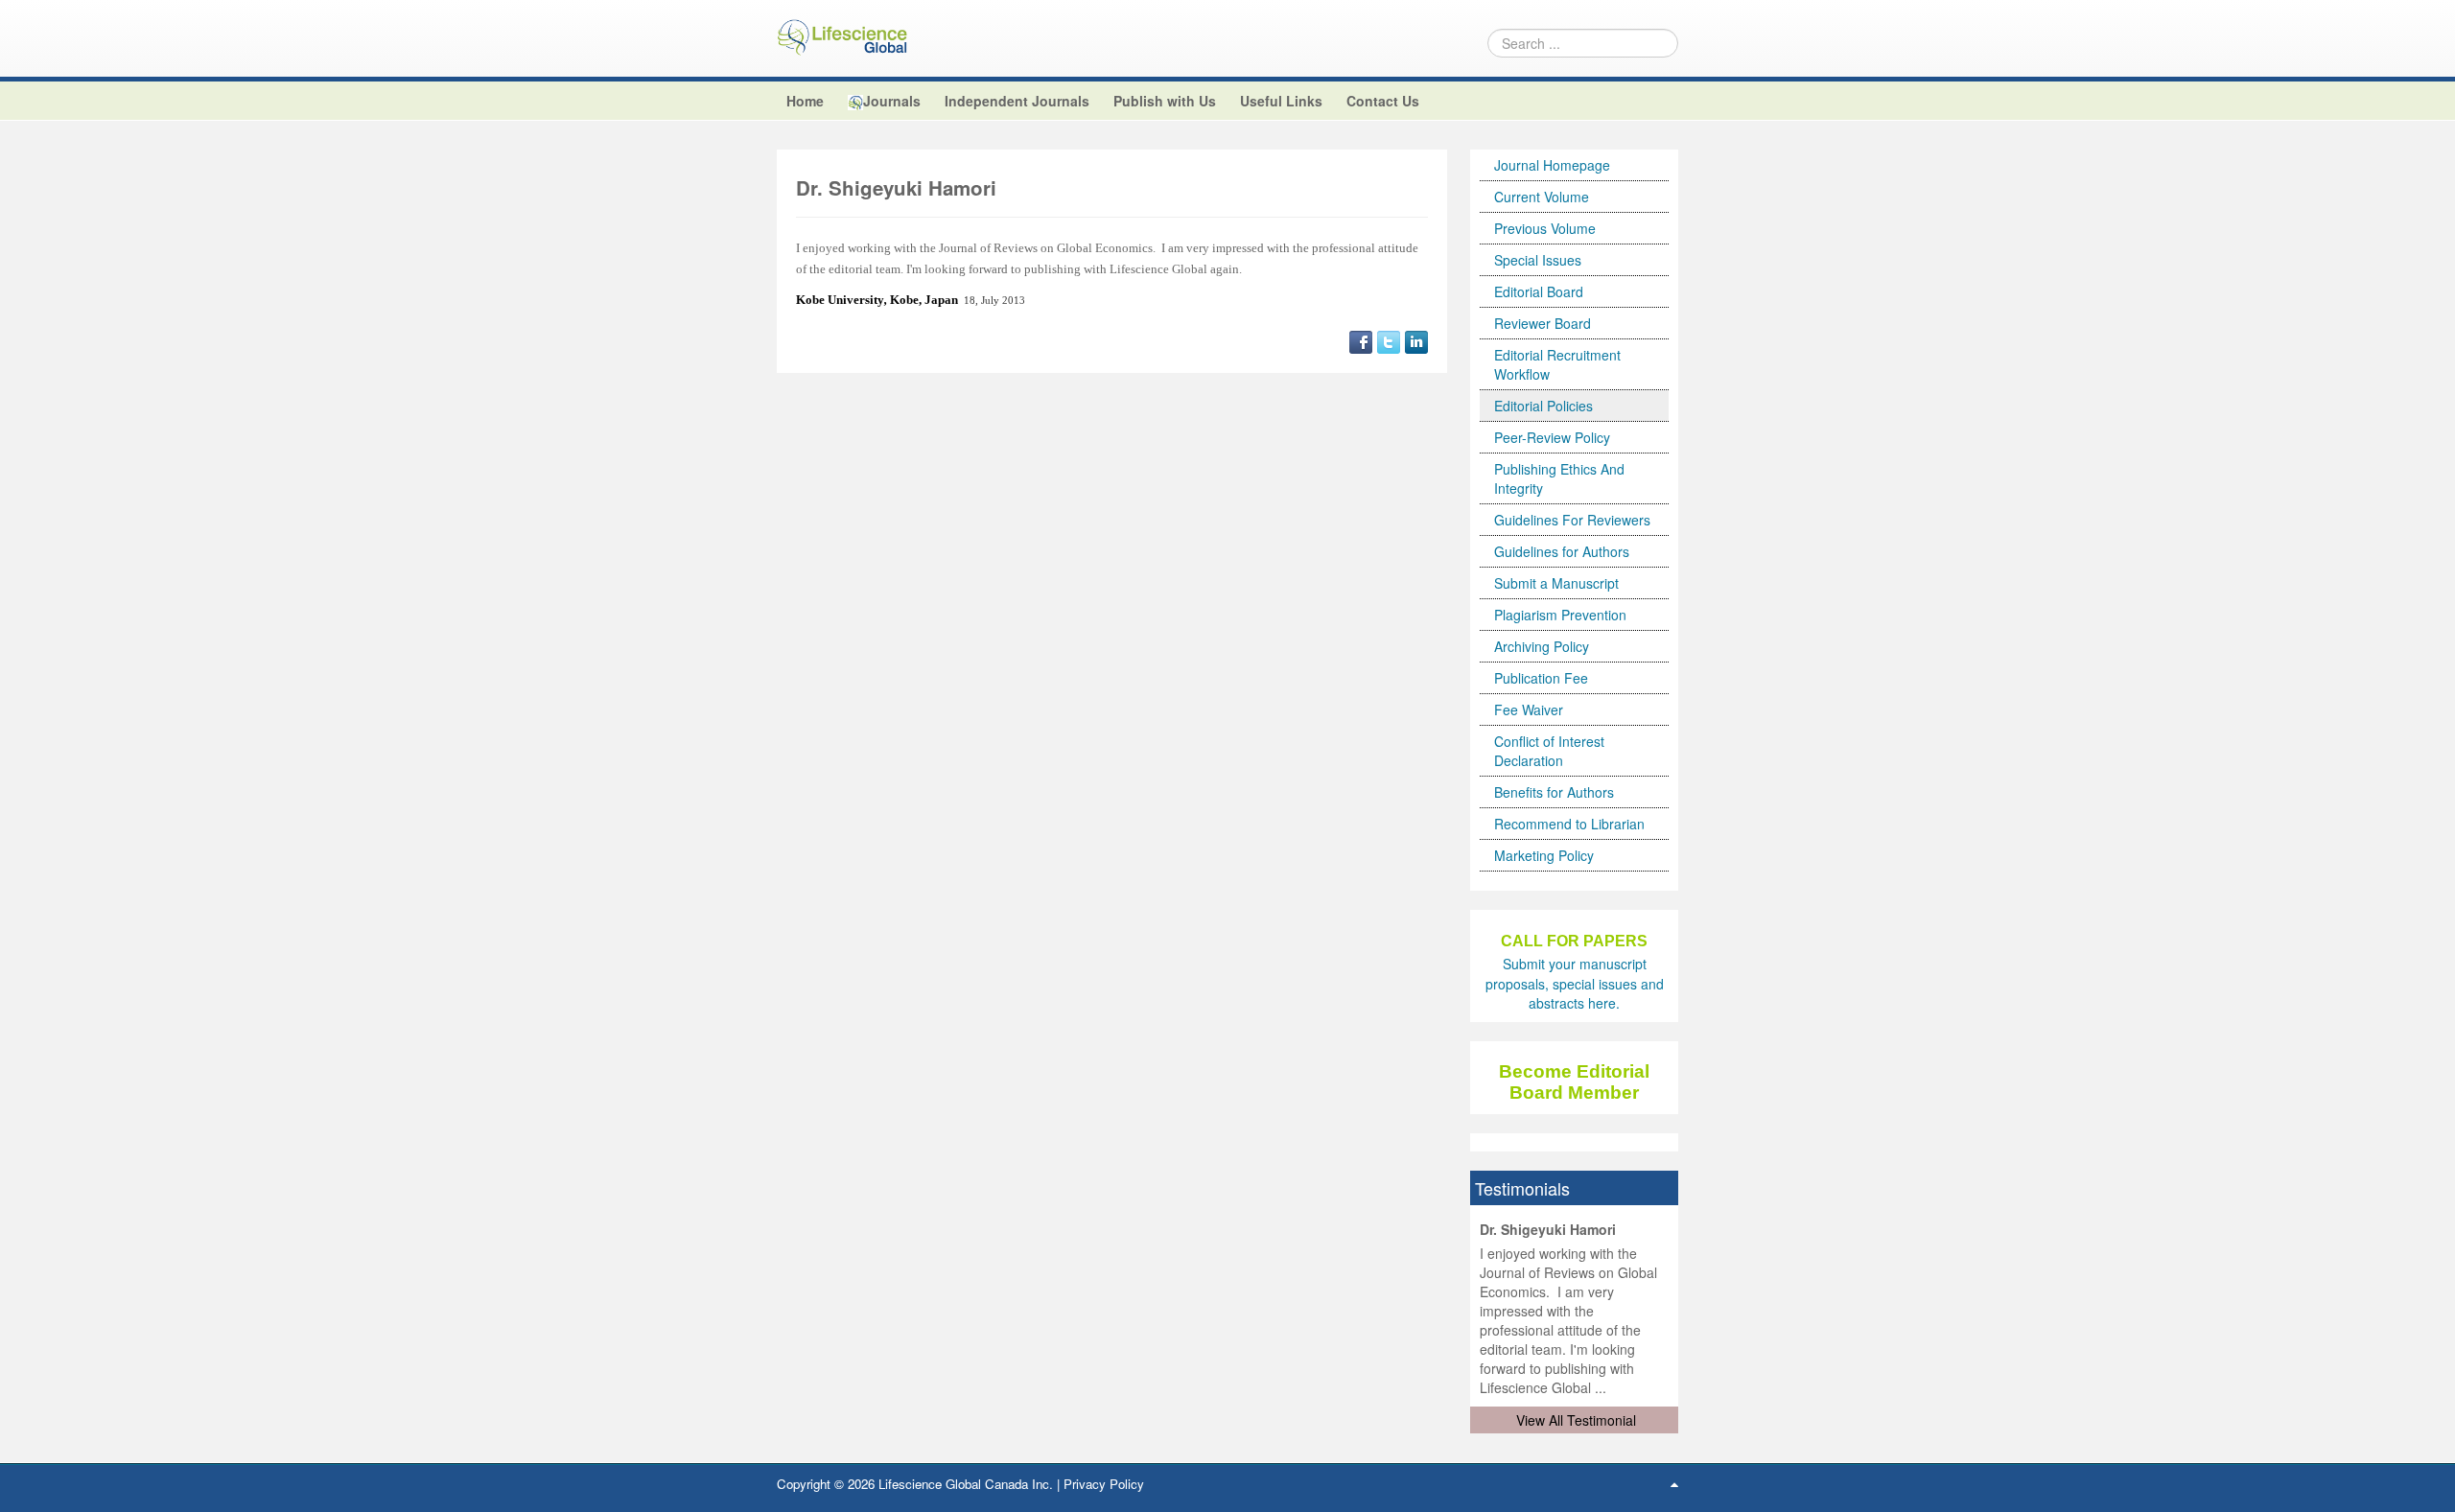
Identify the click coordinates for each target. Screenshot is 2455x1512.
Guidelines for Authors (1562, 551)
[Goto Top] (1674, 1483)
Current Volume (1542, 197)
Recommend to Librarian (1569, 824)
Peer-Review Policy (1552, 437)
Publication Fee (1541, 678)
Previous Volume (1545, 228)
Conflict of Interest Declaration (1549, 751)
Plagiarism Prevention (1560, 615)
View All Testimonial (1576, 1420)
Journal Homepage (1552, 165)
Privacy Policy (1104, 1484)
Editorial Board (1539, 291)
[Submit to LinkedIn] (1416, 339)
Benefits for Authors (1554, 792)
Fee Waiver (1529, 709)
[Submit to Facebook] (1361, 339)
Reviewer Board (1543, 323)
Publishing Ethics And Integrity (1559, 478)
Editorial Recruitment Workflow (1557, 364)
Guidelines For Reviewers (1572, 520)
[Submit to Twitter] (1389, 339)
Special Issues (1538, 260)
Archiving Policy (1542, 646)
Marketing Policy (1544, 855)
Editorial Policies (1543, 406)
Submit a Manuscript (1556, 583)
